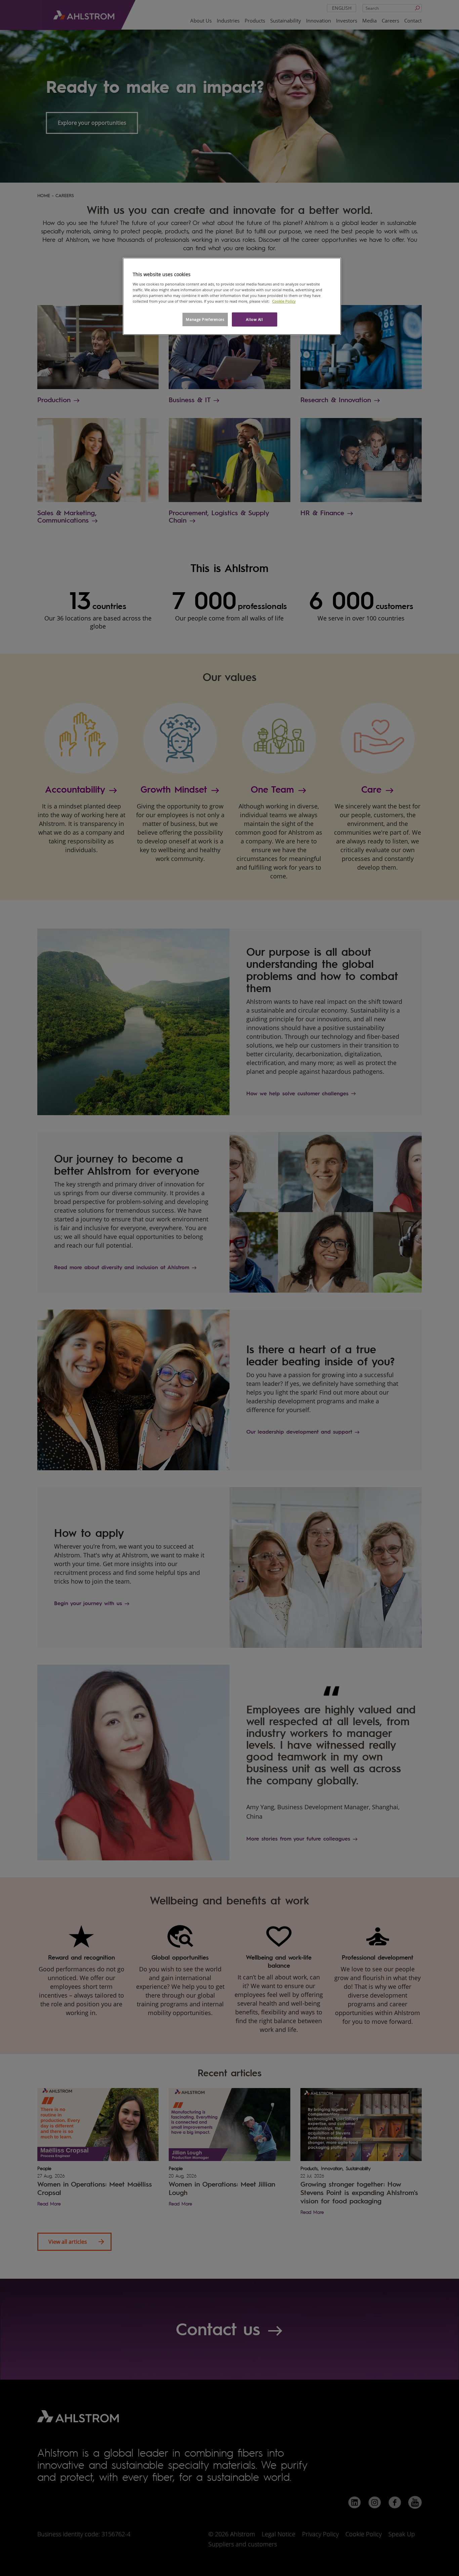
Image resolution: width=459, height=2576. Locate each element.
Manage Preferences (205, 319)
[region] (232, 296)
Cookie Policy (284, 301)
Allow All (254, 319)
